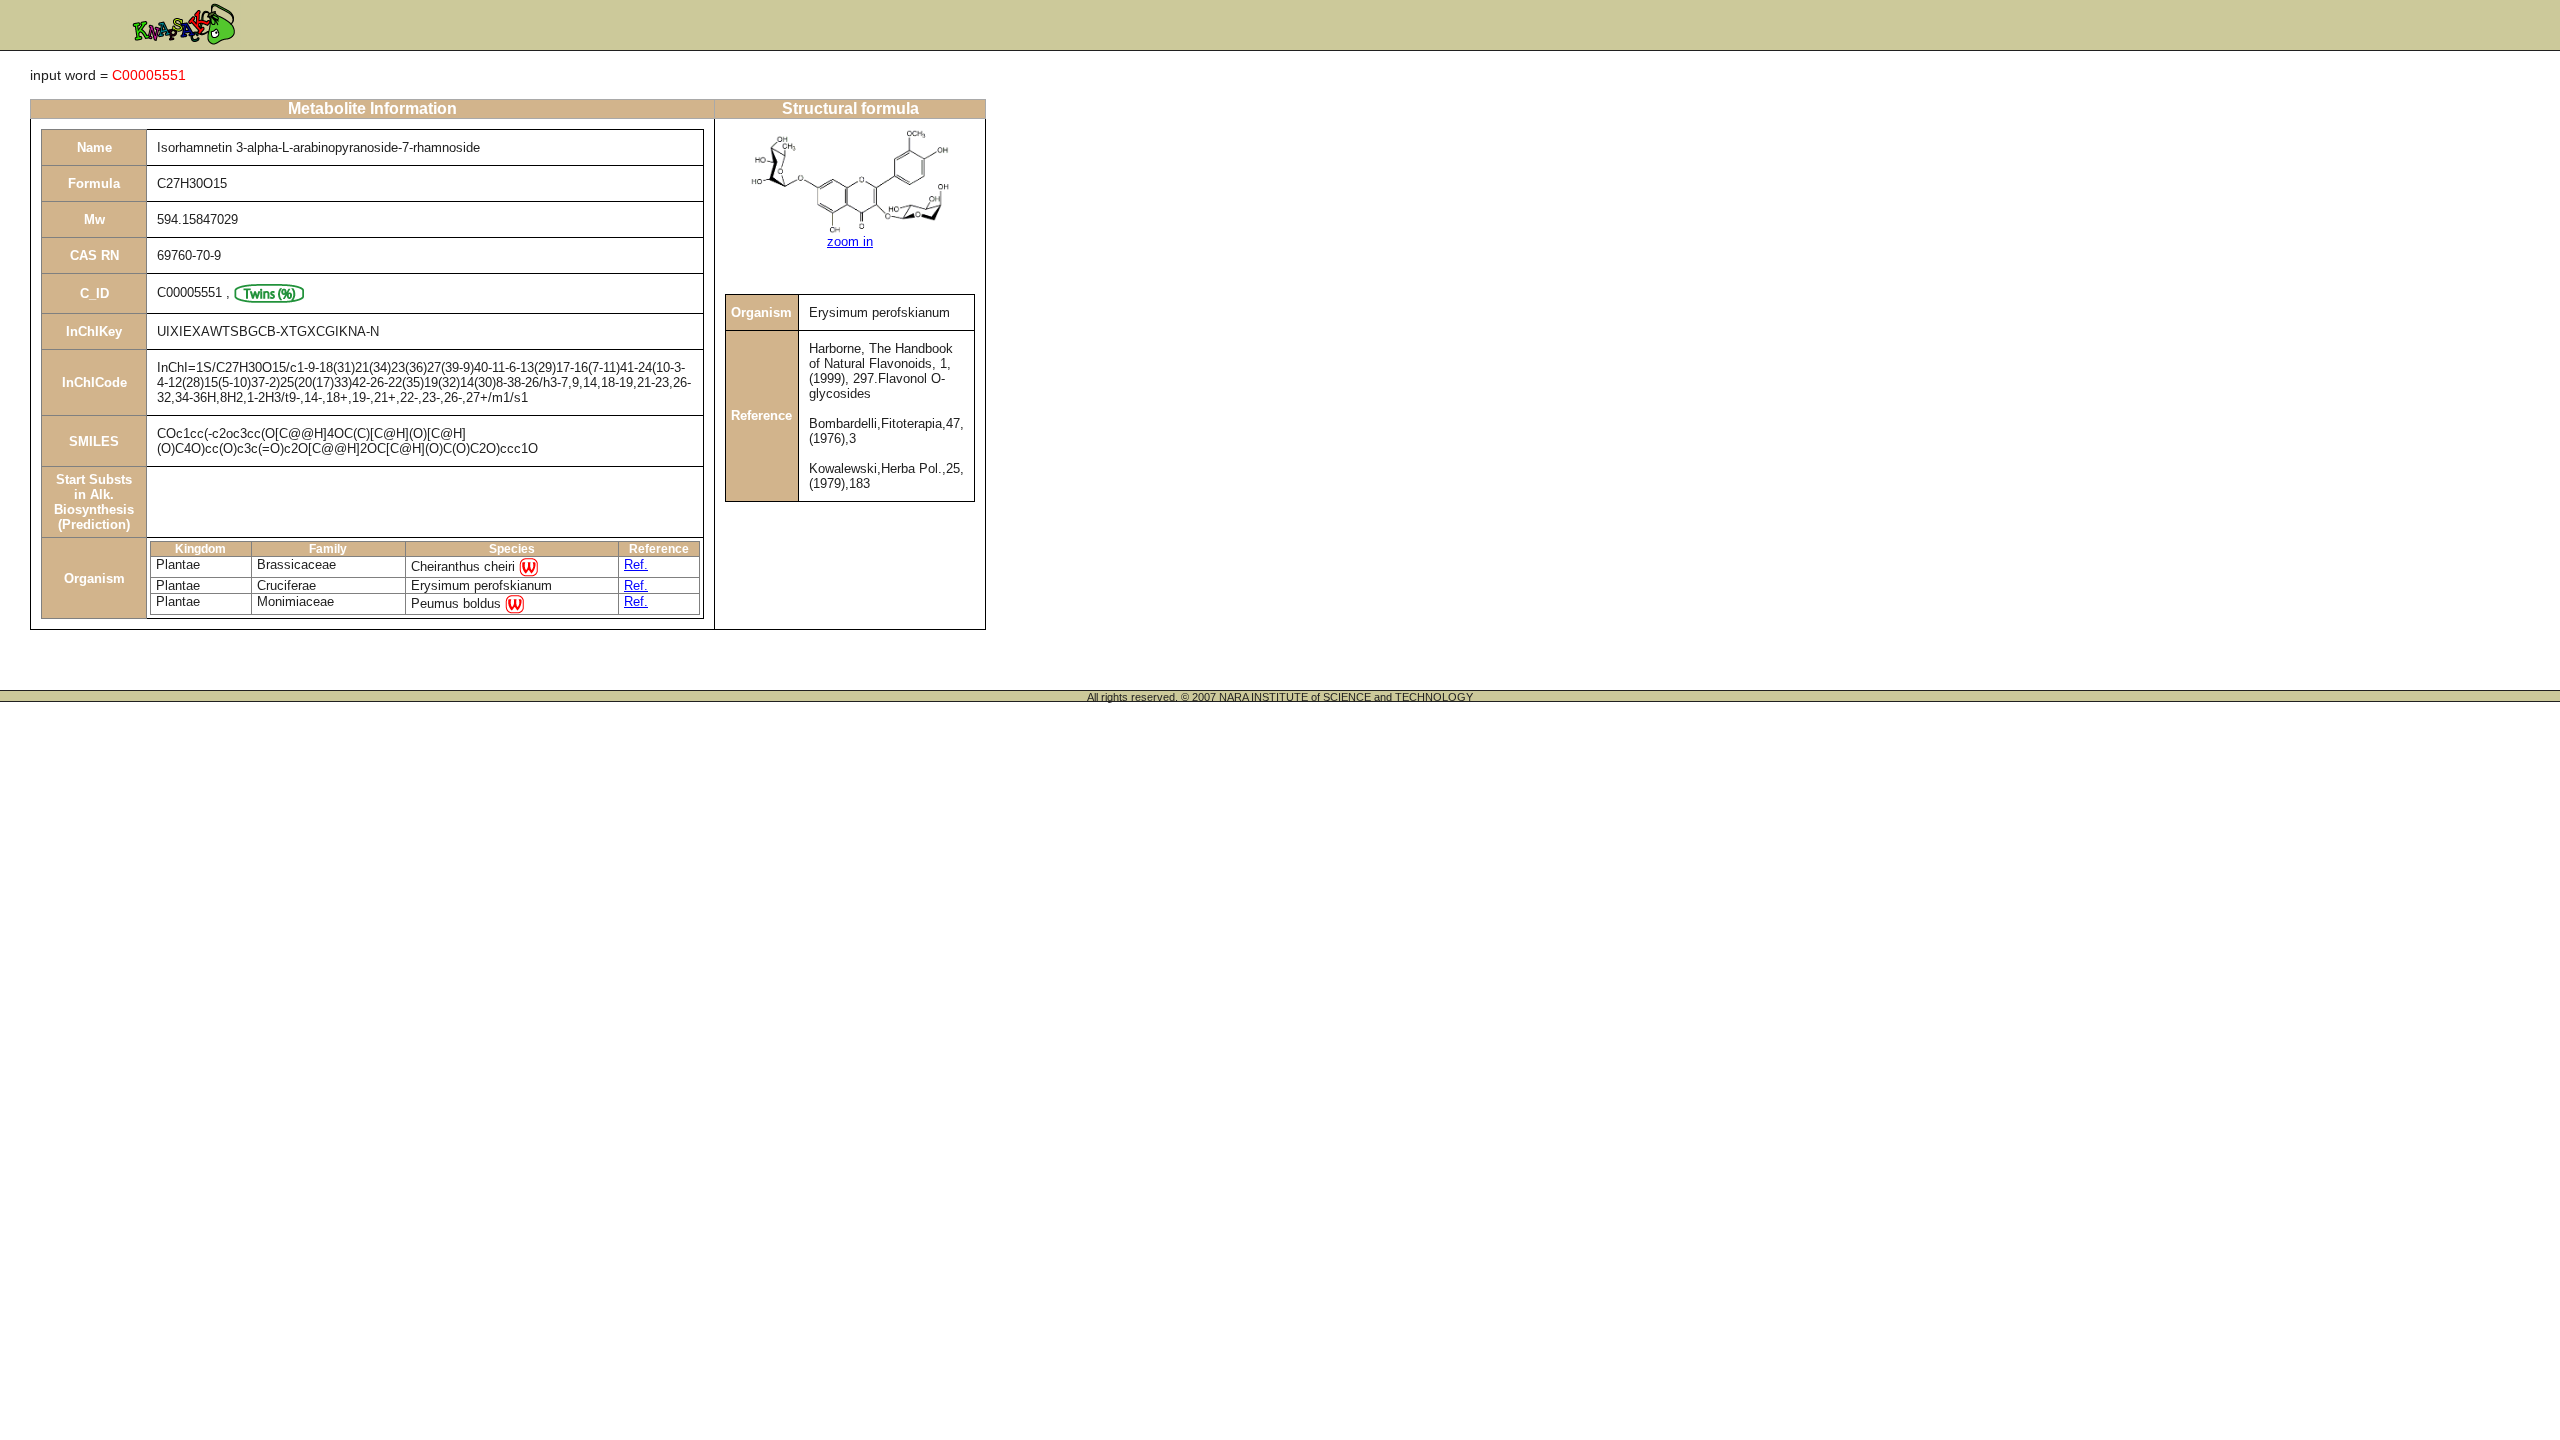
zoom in (850, 241)
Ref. (636, 564)
